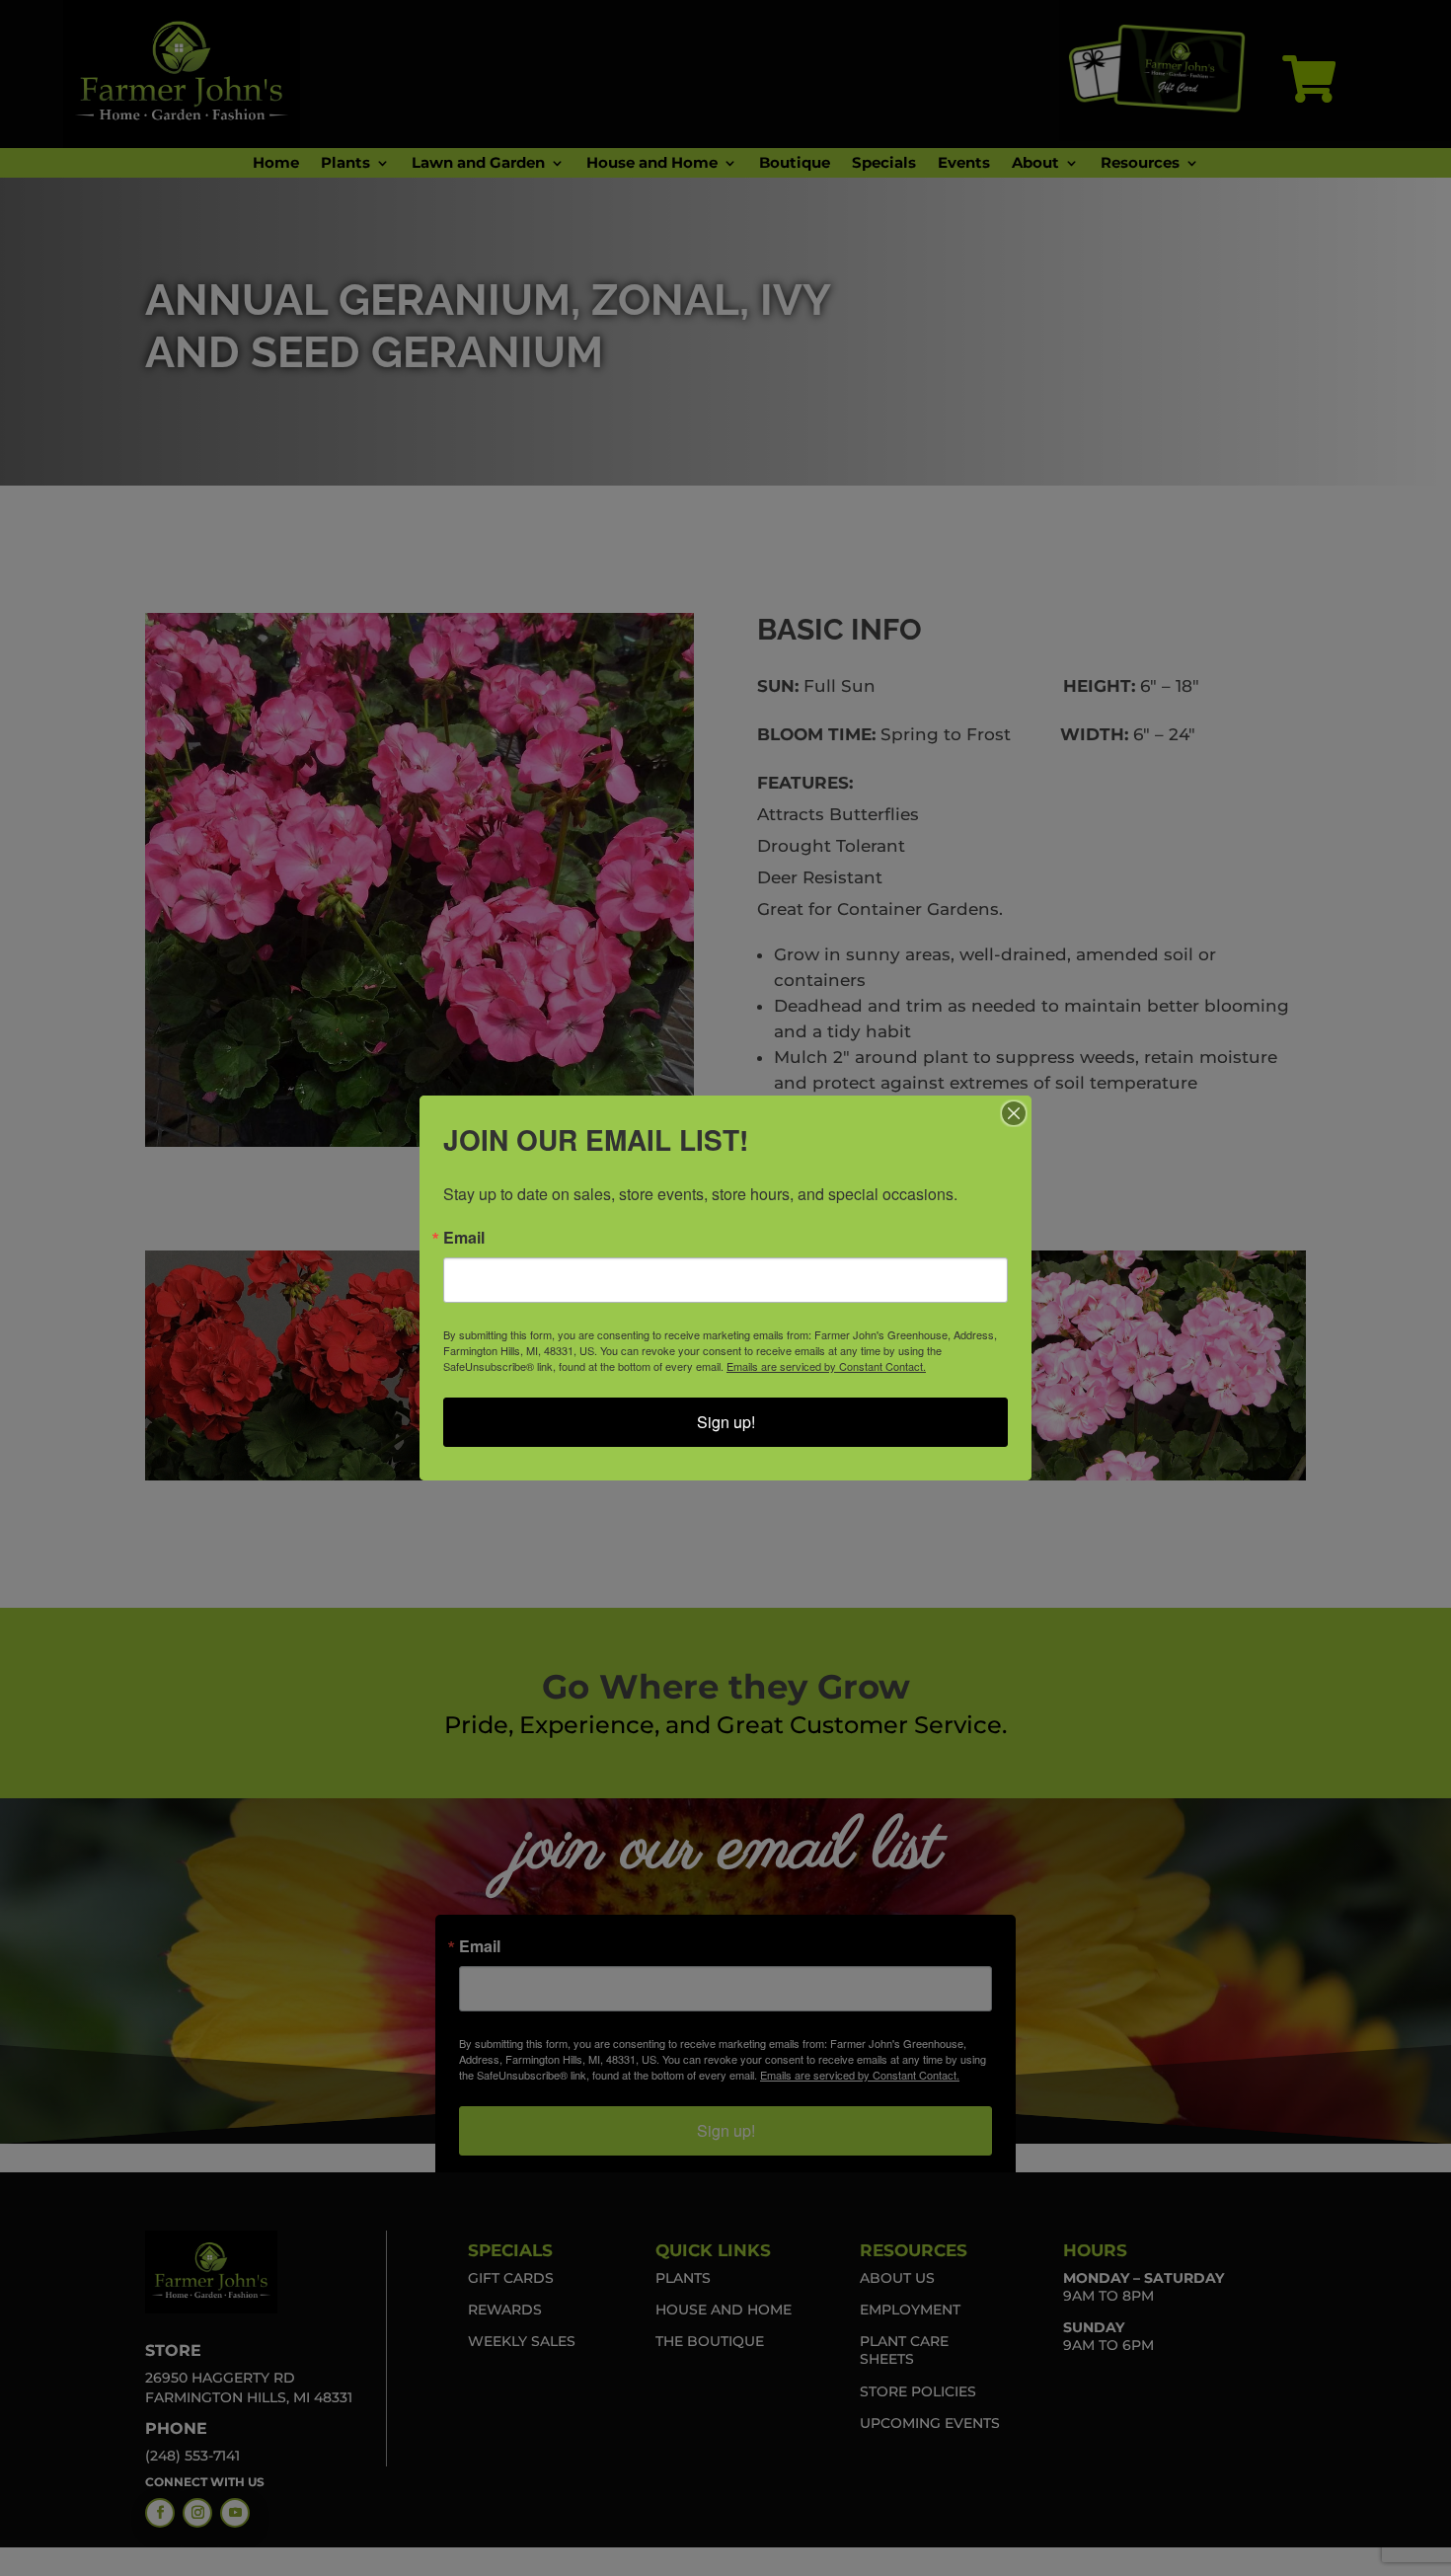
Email (464, 1238)
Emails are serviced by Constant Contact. (826, 1366)
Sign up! (726, 1422)
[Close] (1014, 1113)
